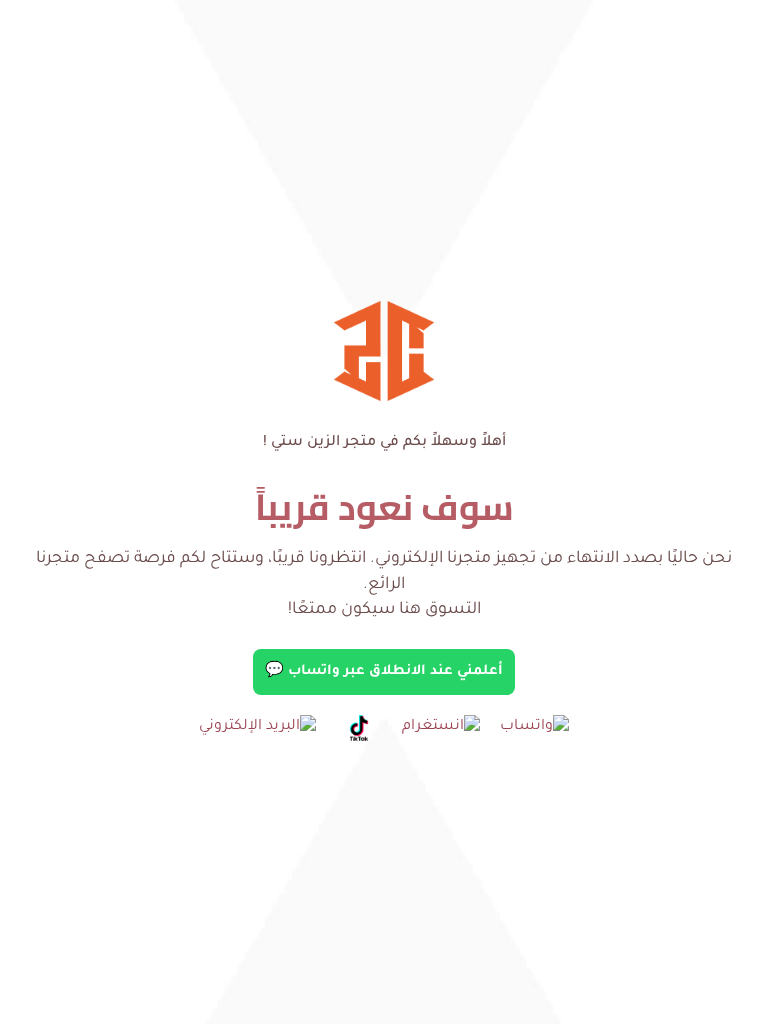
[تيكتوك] (359, 729)
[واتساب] (534, 729)
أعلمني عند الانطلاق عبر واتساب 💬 (384, 671)
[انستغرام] (441, 729)
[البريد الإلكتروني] (257, 729)
